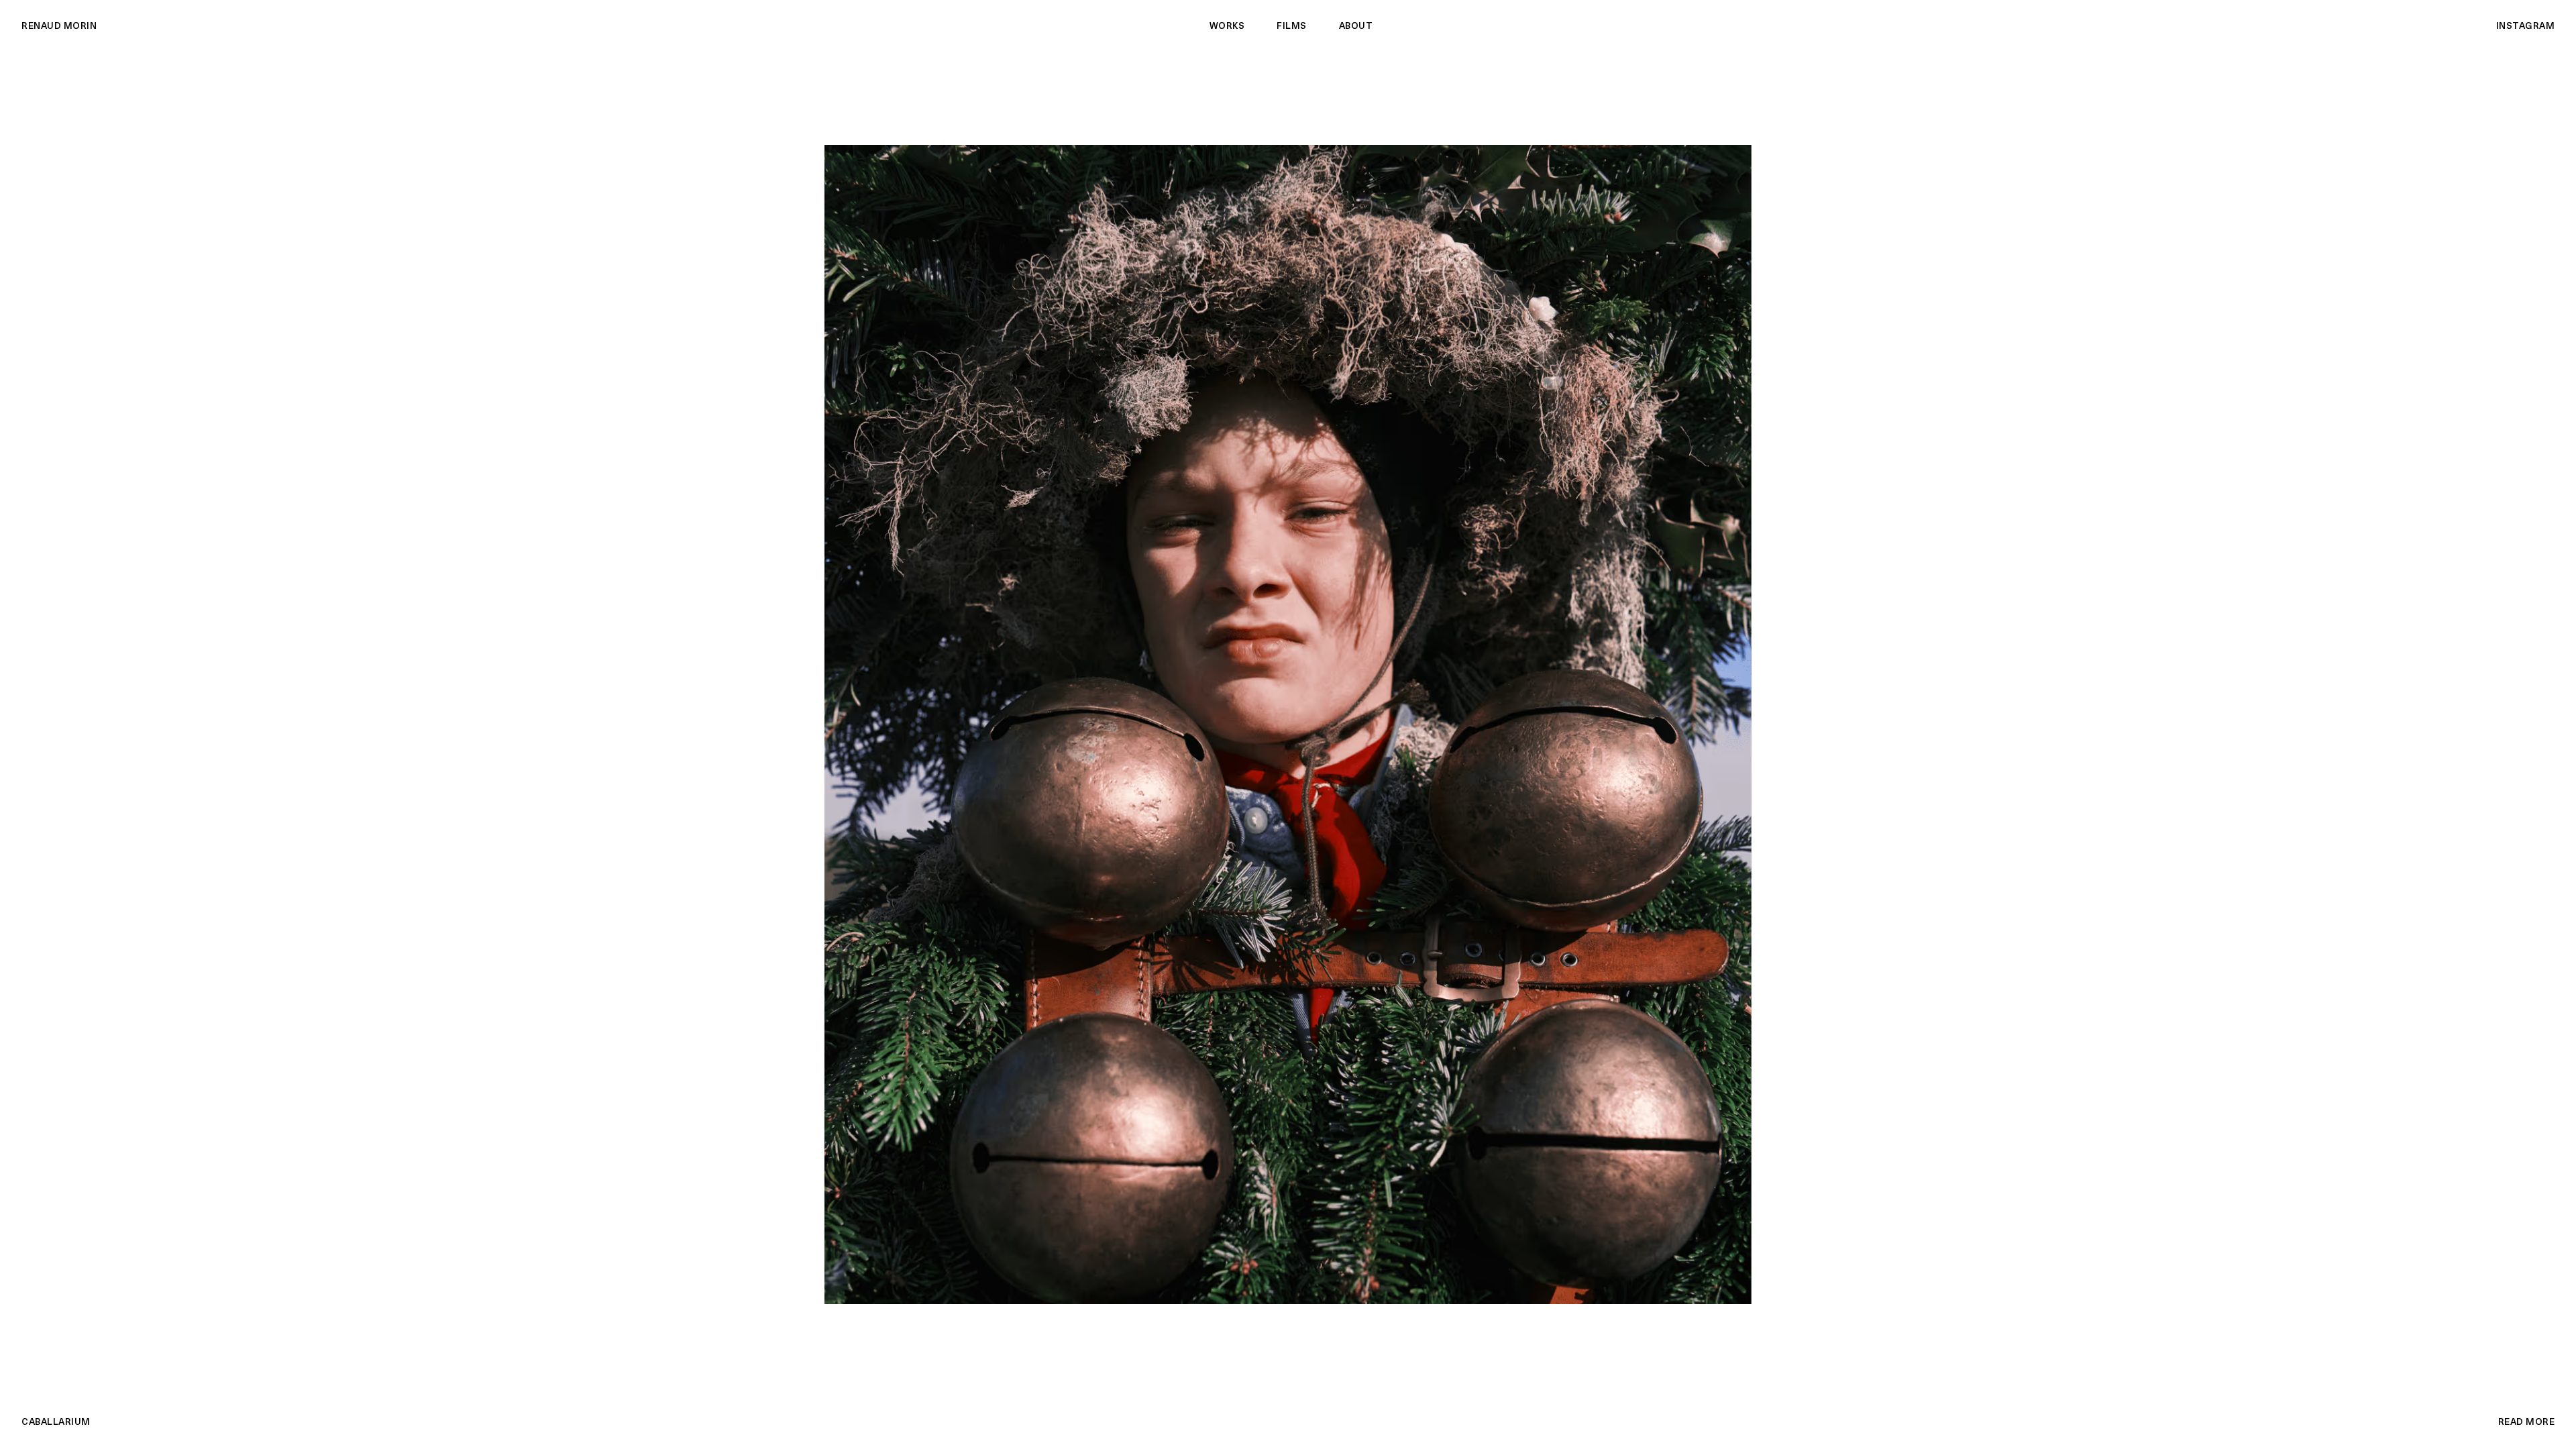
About (1356, 26)
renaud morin (59, 26)
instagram (2526, 26)
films (1292, 26)
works (1227, 26)
